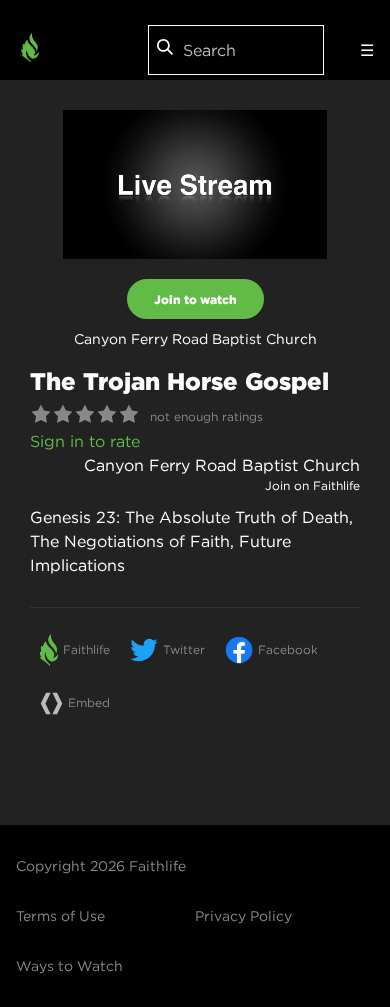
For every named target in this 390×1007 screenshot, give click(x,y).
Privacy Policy (243, 916)
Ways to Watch (69, 966)
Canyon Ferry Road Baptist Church (222, 465)
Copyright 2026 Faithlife (101, 866)
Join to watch (195, 299)
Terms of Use (60, 916)
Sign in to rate (85, 441)
